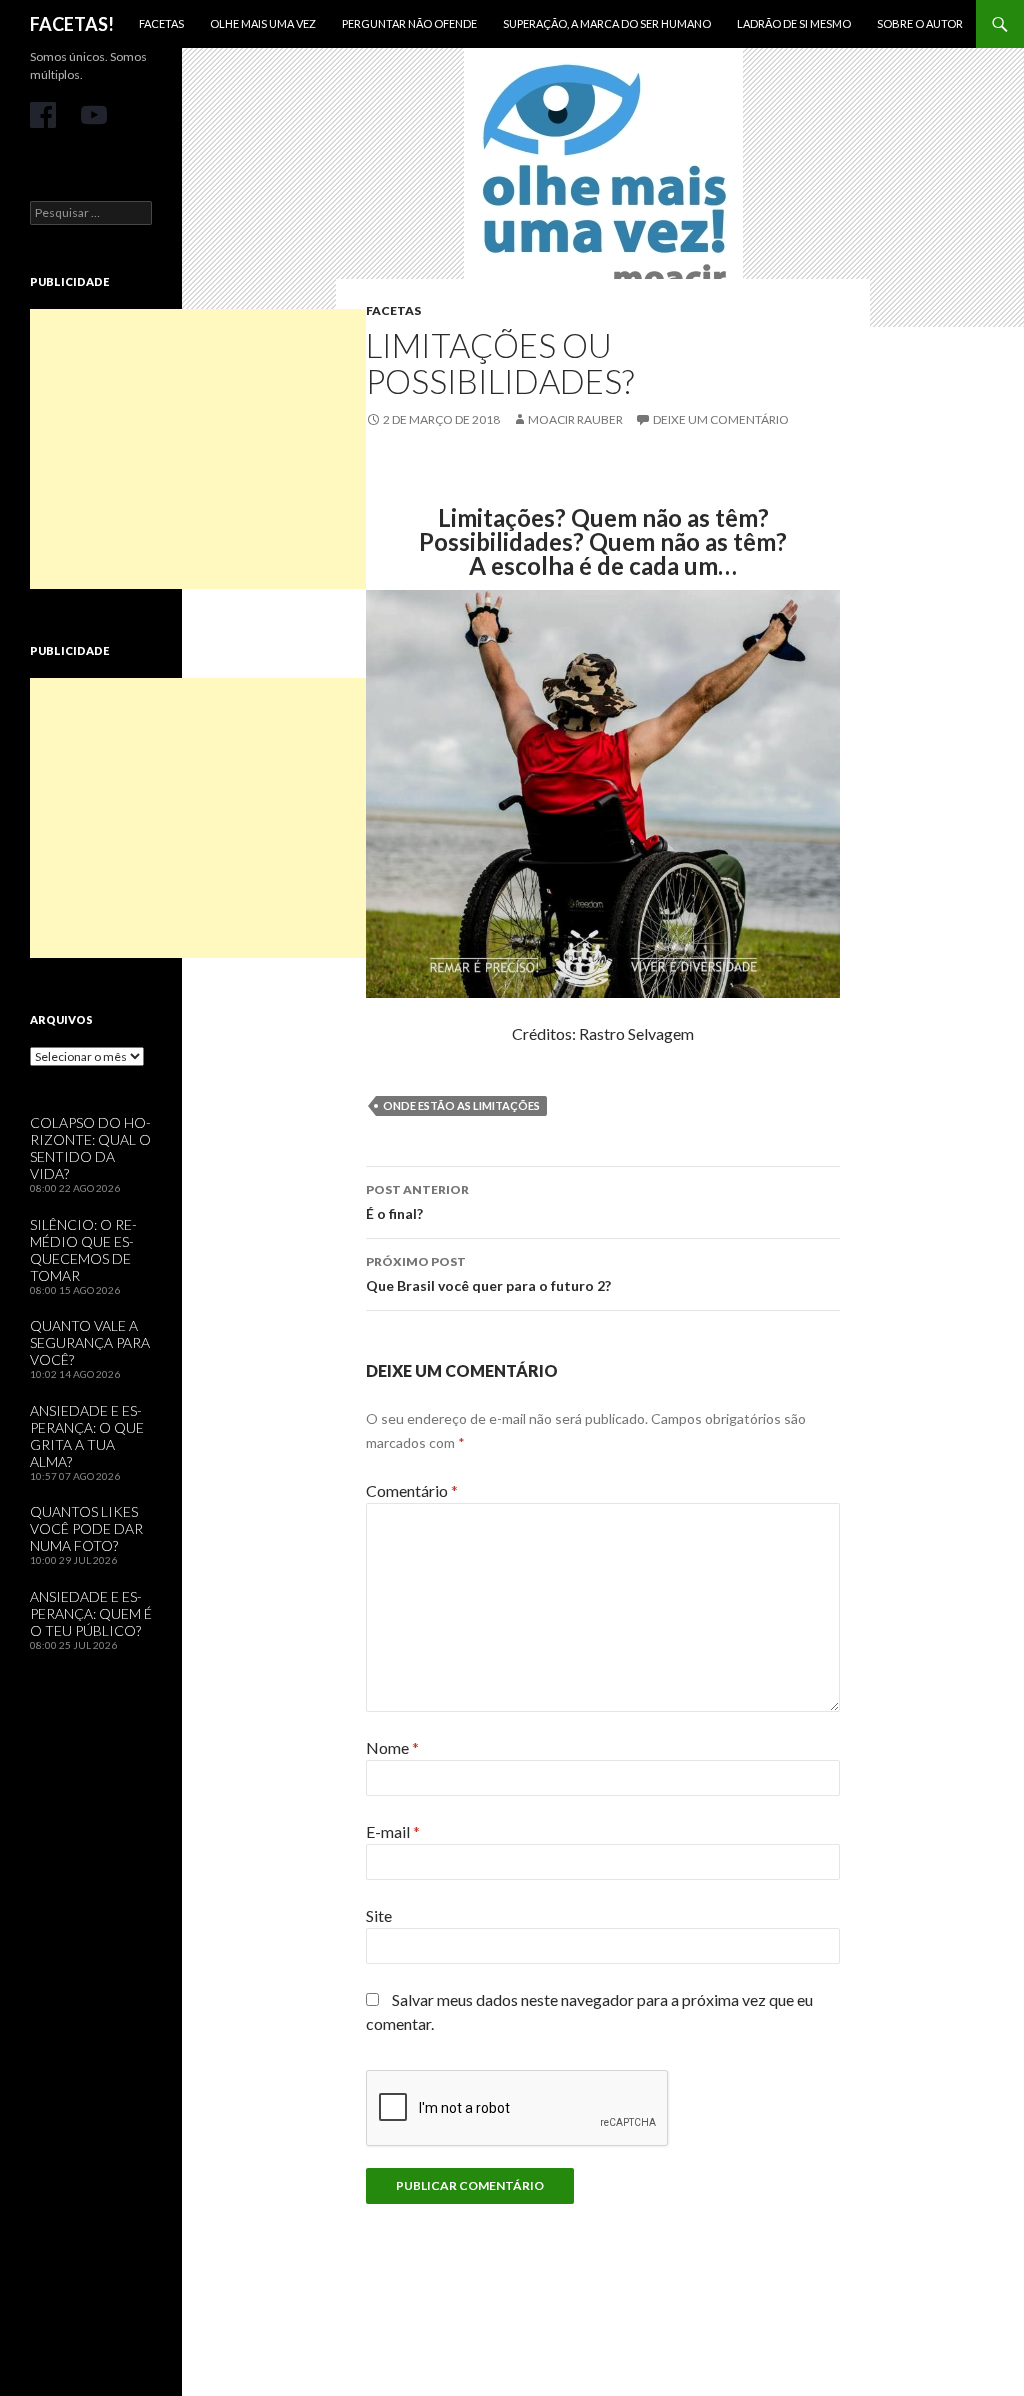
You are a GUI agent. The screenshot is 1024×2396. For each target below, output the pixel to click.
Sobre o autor (920, 23)
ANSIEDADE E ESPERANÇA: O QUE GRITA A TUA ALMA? (87, 1436)
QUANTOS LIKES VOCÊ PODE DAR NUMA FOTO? (86, 1528)
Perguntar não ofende (409, 23)
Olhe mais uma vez (263, 23)
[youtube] (94, 115)
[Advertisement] (198, 449)
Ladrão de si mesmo (794, 23)
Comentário (412, 1490)
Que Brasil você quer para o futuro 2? (488, 1274)
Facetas (161, 23)
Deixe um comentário (721, 419)
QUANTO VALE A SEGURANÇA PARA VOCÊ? (90, 1342)
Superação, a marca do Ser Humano (607, 23)
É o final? (417, 1202)
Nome (392, 1747)
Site (379, 1915)
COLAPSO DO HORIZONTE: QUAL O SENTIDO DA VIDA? (90, 1148)
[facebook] (43, 115)
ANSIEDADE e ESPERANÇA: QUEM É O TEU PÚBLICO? (91, 1613)
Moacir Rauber (575, 419)
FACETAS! (72, 24)
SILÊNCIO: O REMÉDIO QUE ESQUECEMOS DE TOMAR (83, 1250)
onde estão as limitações (461, 1105)
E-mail (393, 1831)
